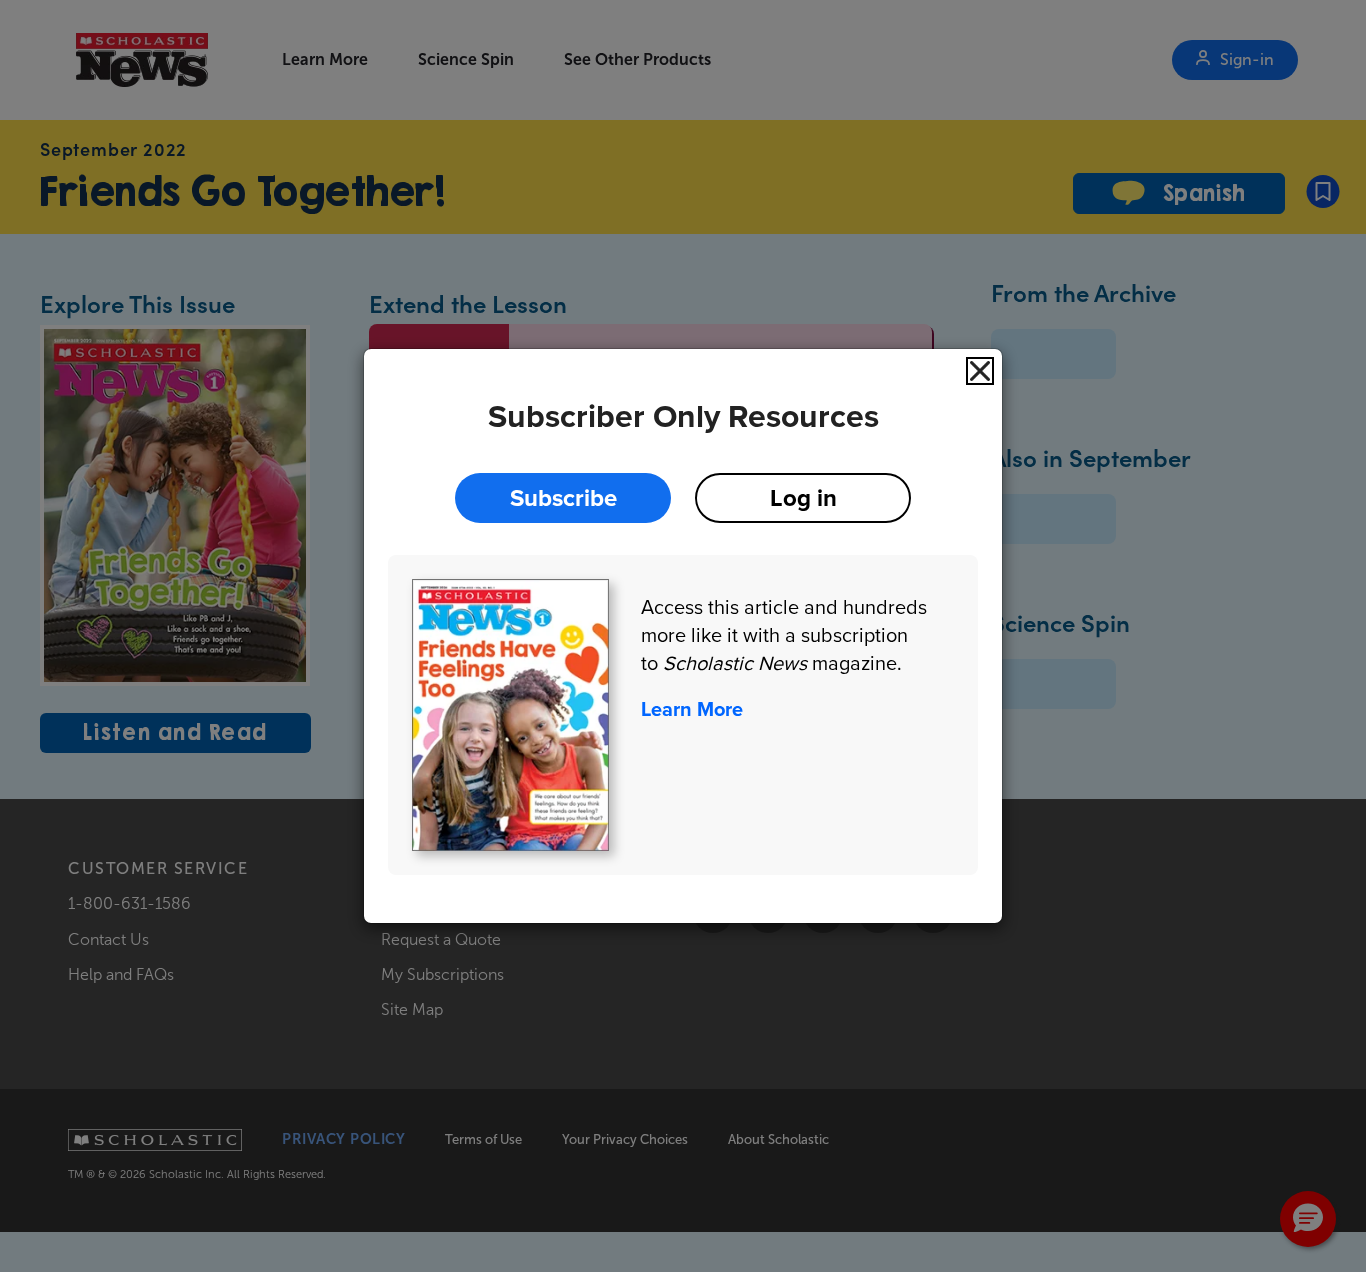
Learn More (692, 709)
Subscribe (563, 497)
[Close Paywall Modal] (980, 371)
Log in (803, 497)
